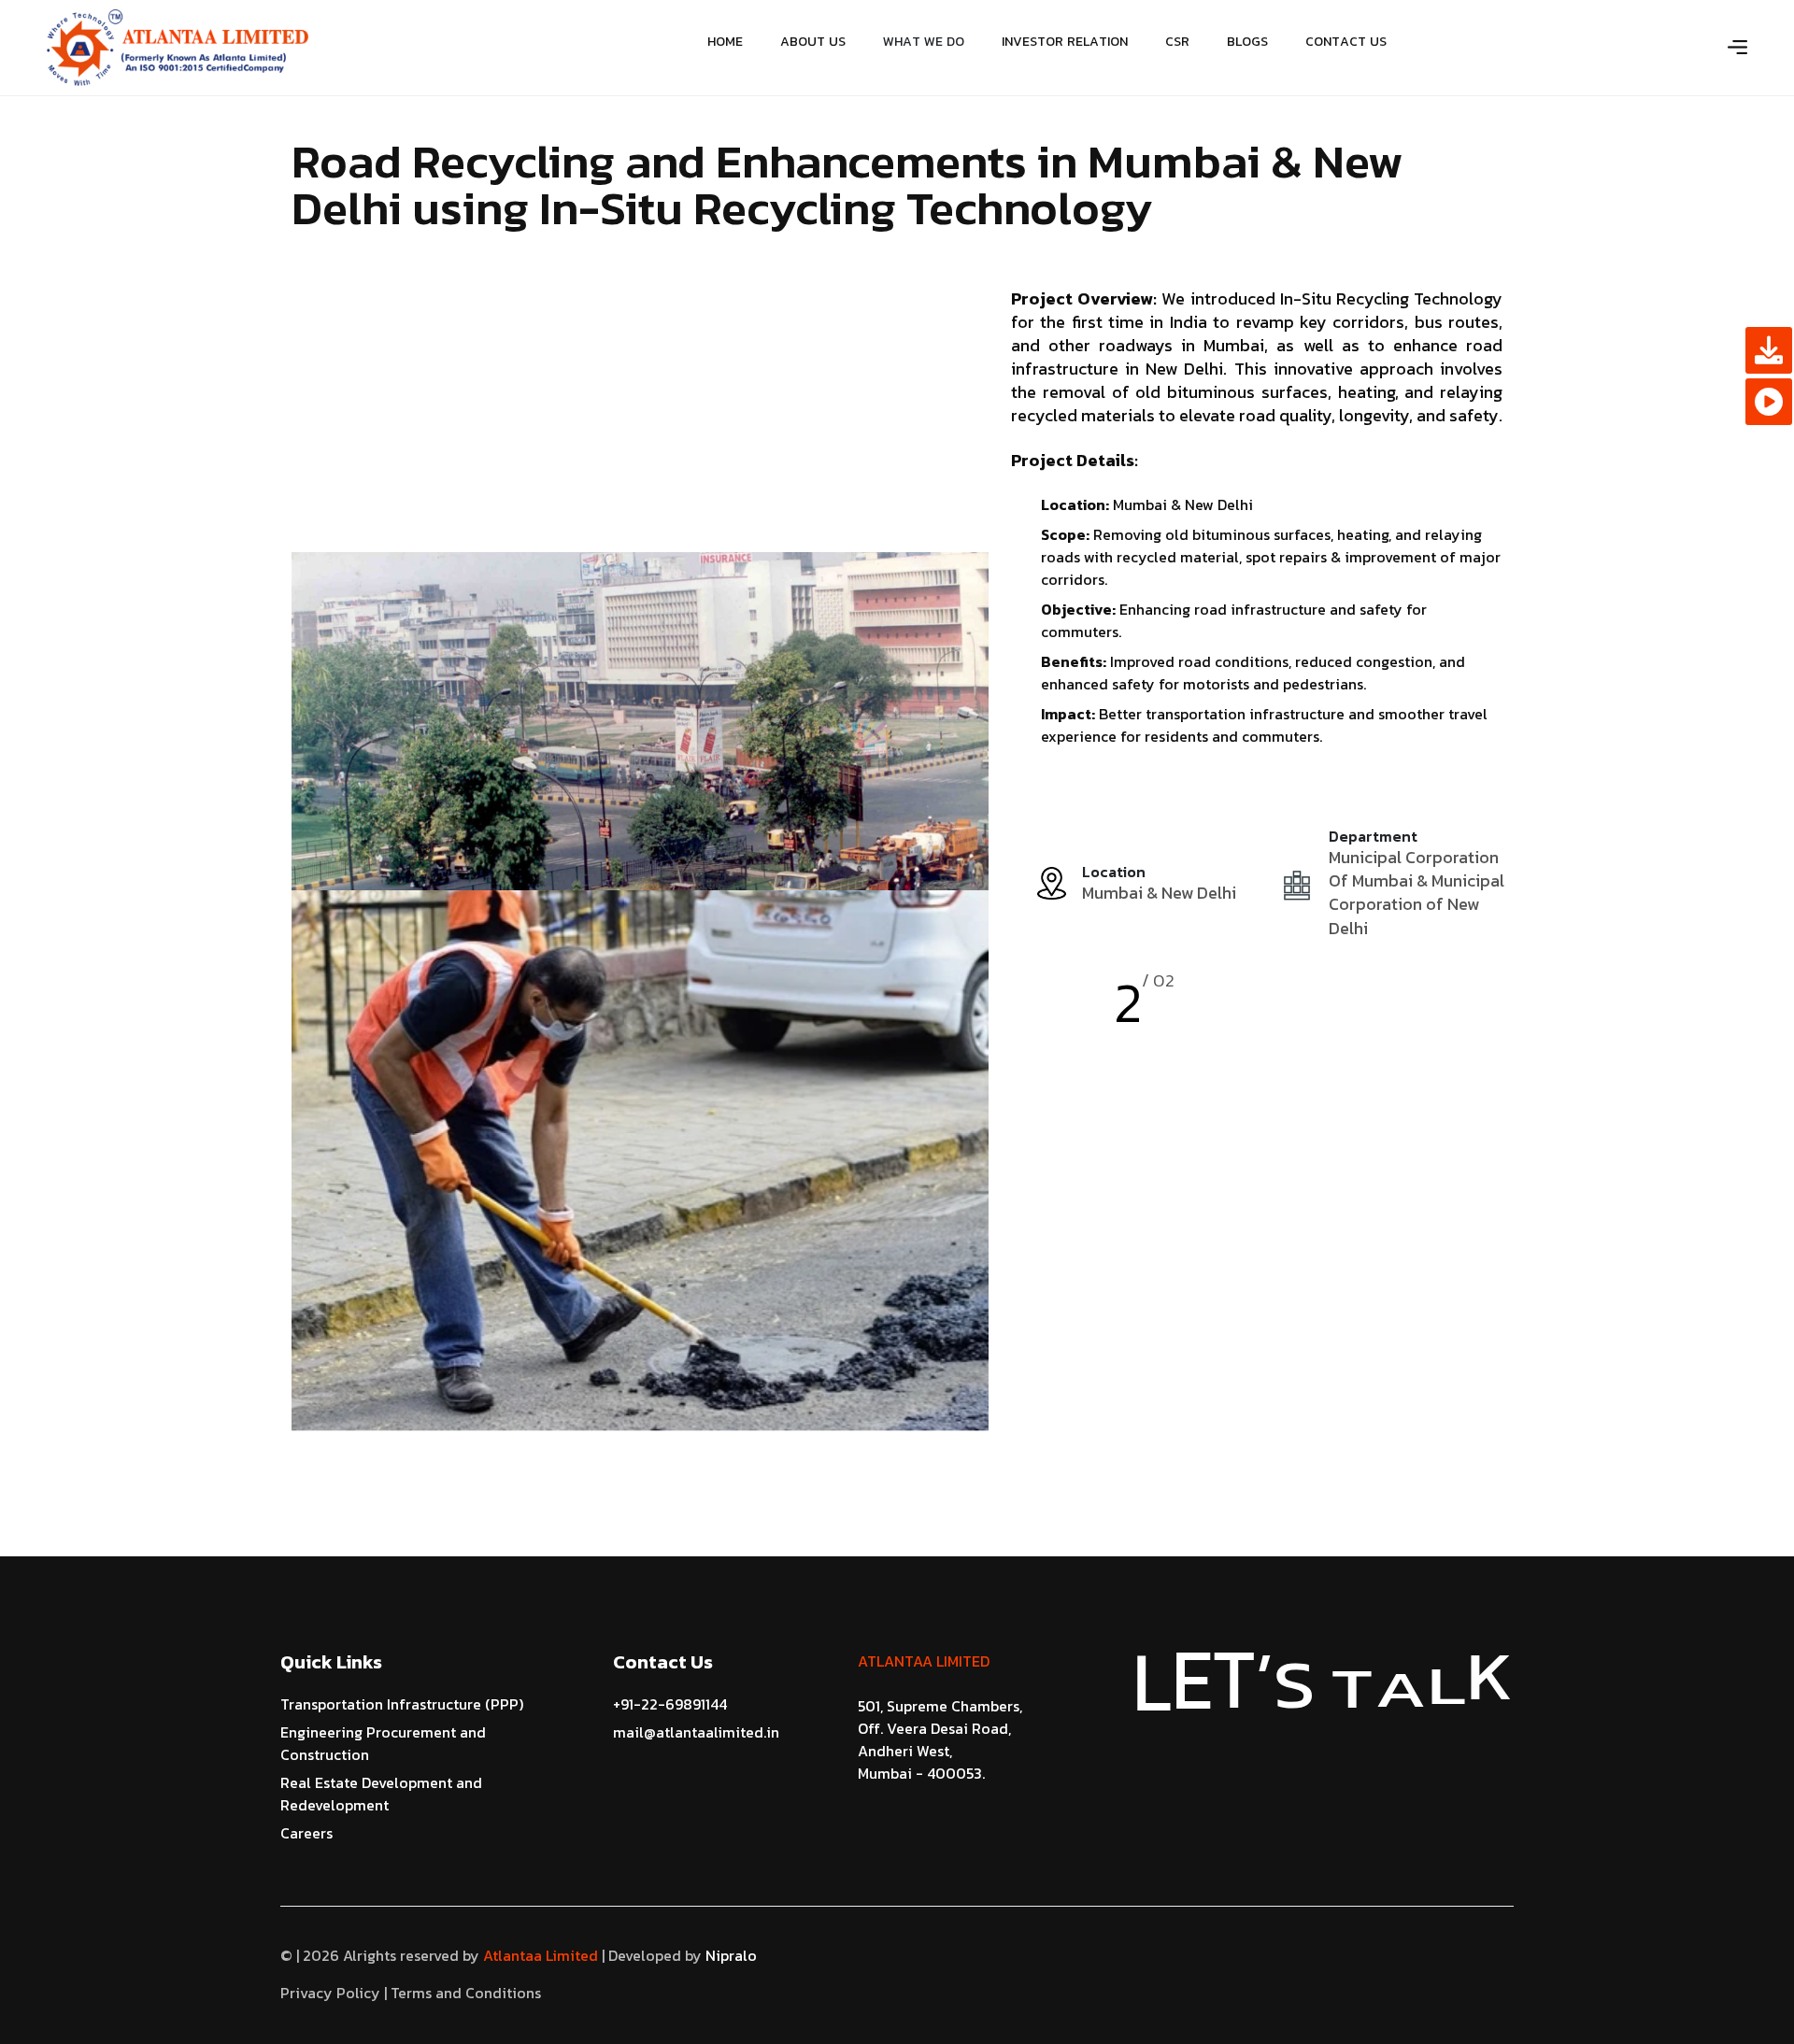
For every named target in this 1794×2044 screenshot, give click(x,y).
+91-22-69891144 (670, 1704)
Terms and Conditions (466, 1993)
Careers (306, 1833)
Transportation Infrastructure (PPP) (402, 1704)
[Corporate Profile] (1769, 350)
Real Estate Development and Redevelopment (381, 1794)
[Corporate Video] (1769, 402)
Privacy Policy (330, 1993)
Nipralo (729, 1955)
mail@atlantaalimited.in (696, 1732)
